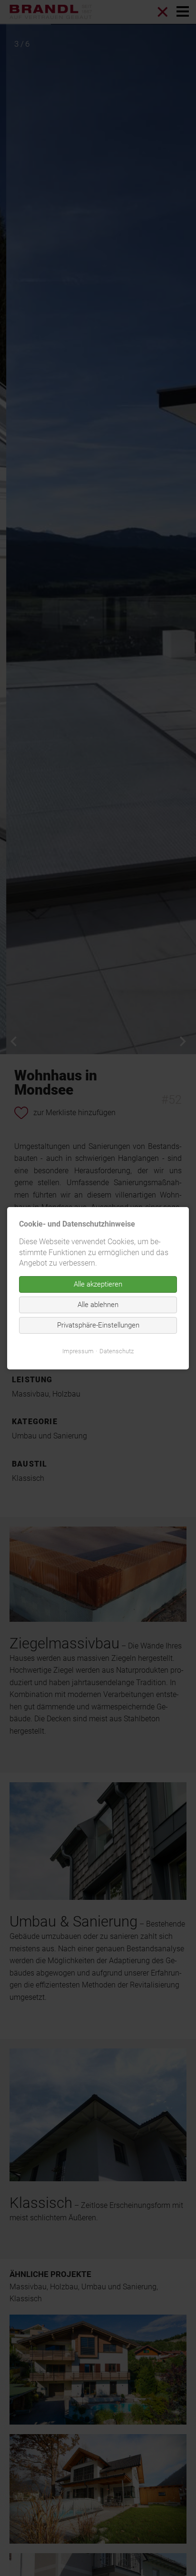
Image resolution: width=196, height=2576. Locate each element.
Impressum (78, 1351)
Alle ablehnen (98, 1304)
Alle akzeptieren (98, 1284)
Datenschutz (117, 1351)
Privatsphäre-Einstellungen (98, 1325)
